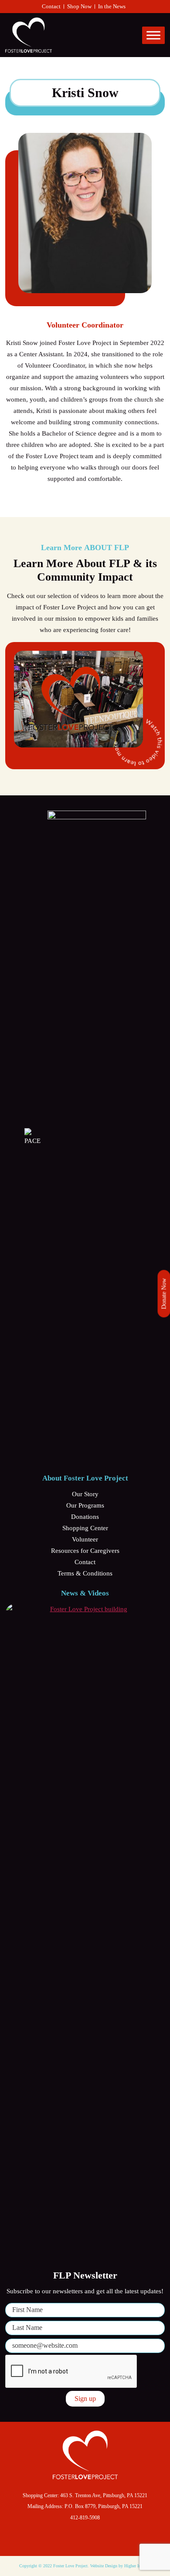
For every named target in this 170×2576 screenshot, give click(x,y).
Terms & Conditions (85, 1573)
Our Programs (85, 1505)
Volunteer (85, 1539)
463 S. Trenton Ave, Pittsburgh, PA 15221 (104, 2495)
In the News (112, 6)
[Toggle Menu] (153, 35)
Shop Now (79, 6)
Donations (85, 1517)
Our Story (85, 1494)
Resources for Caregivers (85, 1551)
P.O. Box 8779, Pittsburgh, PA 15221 (104, 2506)
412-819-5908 (85, 2518)
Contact (51, 6)
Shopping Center (85, 1528)
